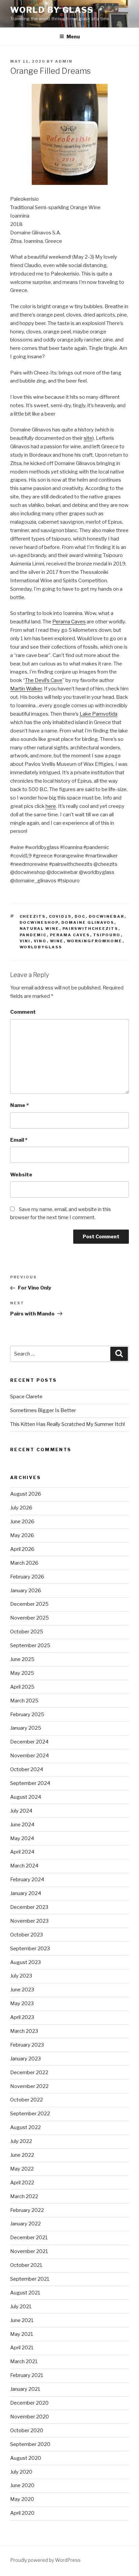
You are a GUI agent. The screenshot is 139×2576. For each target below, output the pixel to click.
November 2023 (29, 1921)
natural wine (39, 928)
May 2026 (22, 1535)
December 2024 (29, 1742)
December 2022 (29, 2073)
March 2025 (24, 1701)
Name (19, 1105)
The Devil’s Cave (44, 680)
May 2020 (22, 2499)
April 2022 (22, 2183)
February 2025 (27, 1715)
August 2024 (26, 1797)
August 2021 (25, 2293)
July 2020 (21, 2472)
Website (21, 1175)
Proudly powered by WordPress (45, 2560)
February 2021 (27, 2375)
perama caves (70, 935)
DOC (80, 916)
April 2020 (22, 2513)
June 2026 (22, 1522)
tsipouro (107, 935)
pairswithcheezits (90, 928)
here (51, 806)
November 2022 (29, 2086)
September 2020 (30, 2444)
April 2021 (22, 2348)
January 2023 (25, 2059)
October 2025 (27, 1632)
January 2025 (26, 1728)
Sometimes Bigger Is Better (43, 1410)
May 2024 (22, 1838)
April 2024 (22, 1852)
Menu (73, 37)
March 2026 (24, 1563)
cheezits (33, 916)
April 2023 (22, 2017)
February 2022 (27, 2210)
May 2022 (22, 2169)
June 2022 (22, 2155)
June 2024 (22, 1825)
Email (19, 1140)
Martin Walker (26, 689)
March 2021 (24, 2361)
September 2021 (30, 2279)
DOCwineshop (39, 922)
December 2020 (29, 2403)
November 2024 (30, 1756)
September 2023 (30, 1949)
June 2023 (22, 1990)
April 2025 (22, 1687)
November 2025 (30, 1618)
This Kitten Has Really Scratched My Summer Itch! (67, 1424)
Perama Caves (69, 622)
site (88, 438)
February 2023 (27, 2045)
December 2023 (29, 1907)
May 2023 (22, 2003)
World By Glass (52, 10)
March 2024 (24, 1866)
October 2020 (27, 2431)
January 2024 (26, 1893)
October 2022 (26, 2100)
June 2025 (22, 1659)
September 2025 (30, 1645)
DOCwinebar (107, 916)
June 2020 (22, 2485)
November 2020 (30, 2417)
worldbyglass (41, 947)
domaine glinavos (88, 922)
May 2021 (22, 2334)
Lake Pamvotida (99, 714)
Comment (23, 1012)
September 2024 (30, 1783)
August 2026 (26, 1494)
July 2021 (21, 2307)
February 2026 (27, 1577)
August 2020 (26, 2458)
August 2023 (25, 1962)
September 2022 (30, 2114)
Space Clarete (26, 1397)
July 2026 (21, 1508)
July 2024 (21, 1811)
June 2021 (22, 2320)
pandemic (33, 935)
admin (64, 61)
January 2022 (25, 2224)
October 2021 (26, 2265)
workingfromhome (95, 941)
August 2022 (25, 2127)
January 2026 (26, 1591)
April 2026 (22, 1549)
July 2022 (21, 2141)
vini (25, 941)
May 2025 (22, 1673)
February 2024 (27, 1880)
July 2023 (21, 1976)
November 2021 (29, 2251)
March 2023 (24, 2031)
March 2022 (24, 2196)
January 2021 (25, 2389)
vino (40, 941)
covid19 (60, 916)
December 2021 (29, 2238)
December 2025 (29, 1604)
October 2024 (27, 1769)
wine (57, 941)
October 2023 (26, 1935)
